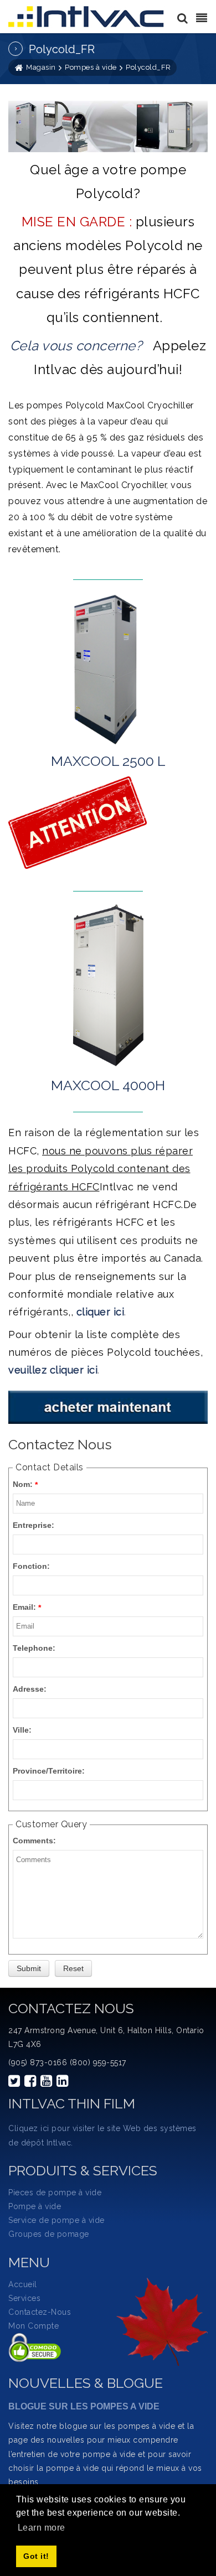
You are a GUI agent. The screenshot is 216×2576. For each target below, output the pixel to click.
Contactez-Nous (40, 2312)
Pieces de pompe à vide (55, 2193)
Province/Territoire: (49, 1771)
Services (24, 2298)
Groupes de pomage (49, 2234)
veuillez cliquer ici (53, 1370)
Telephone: (34, 1648)
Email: (24, 1607)
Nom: (23, 1484)
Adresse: (30, 1689)
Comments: (34, 1841)
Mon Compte (34, 2326)
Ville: (22, 1730)
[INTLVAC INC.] (87, 17)
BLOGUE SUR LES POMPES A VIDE (84, 2406)
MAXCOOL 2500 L (108, 761)
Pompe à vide (35, 2206)
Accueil (23, 2284)
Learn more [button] (42, 2528)
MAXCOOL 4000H (108, 1085)
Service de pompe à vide (56, 2220)
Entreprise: (34, 1525)
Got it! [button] (36, 2556)
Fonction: (31, 1566)
